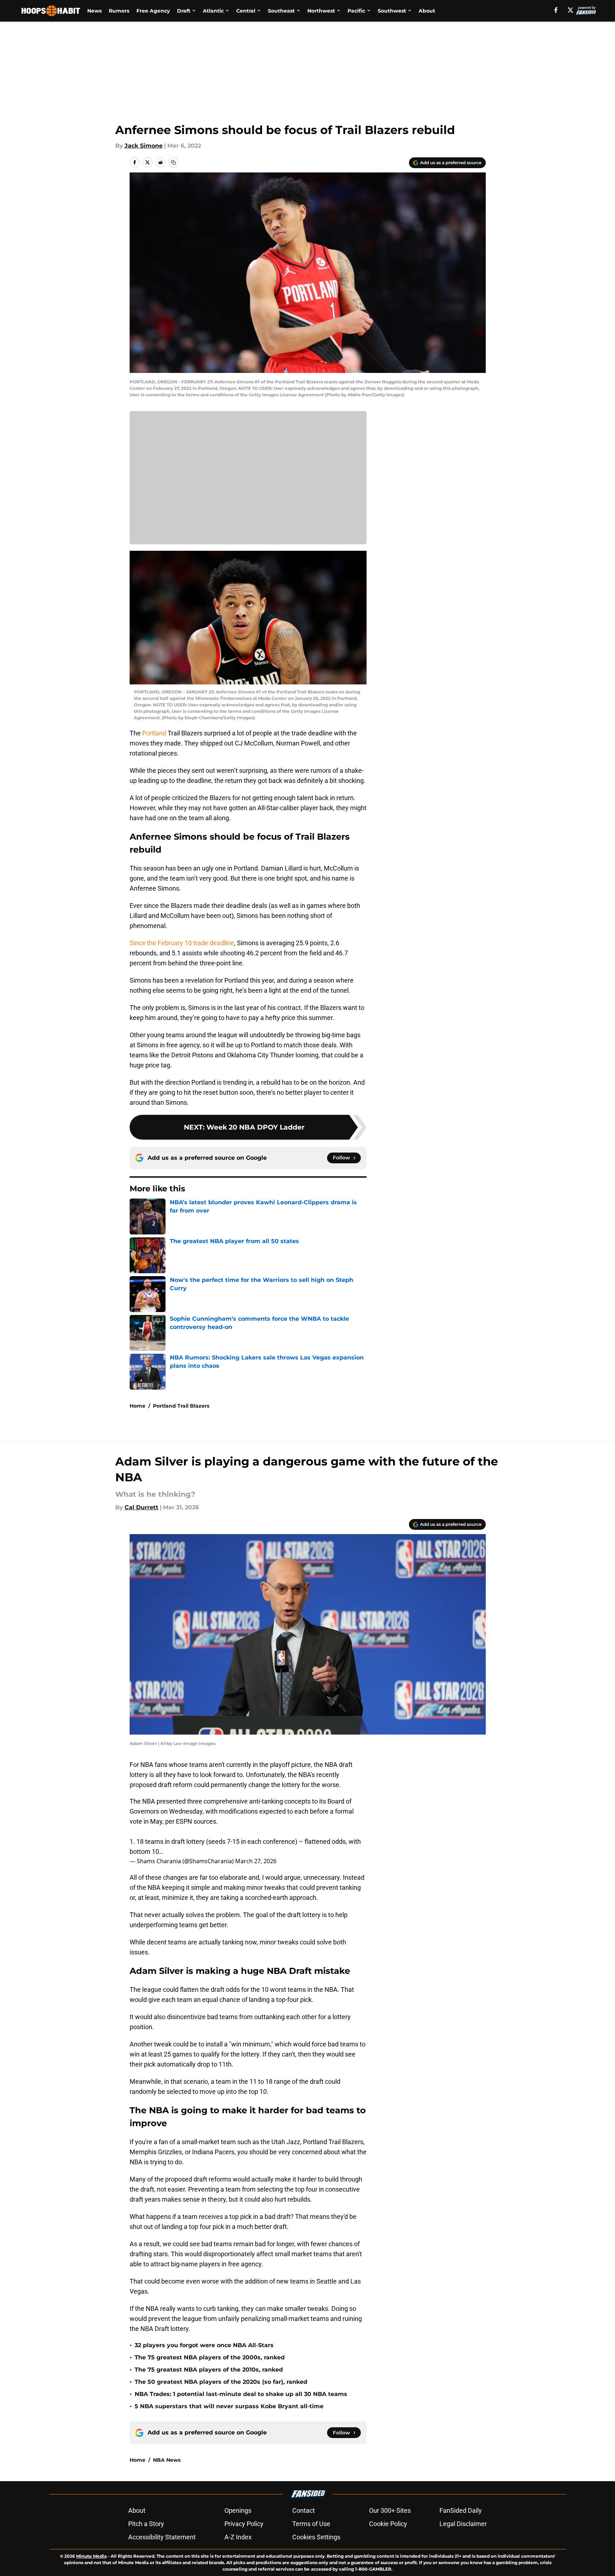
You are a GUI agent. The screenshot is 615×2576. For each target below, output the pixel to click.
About (427, 11)
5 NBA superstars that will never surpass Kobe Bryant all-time (229, 2406)
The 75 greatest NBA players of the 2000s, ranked (210, 2357)
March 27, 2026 (256, 1861)
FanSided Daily (461, 2510)
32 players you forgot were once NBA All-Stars (204, 2345)
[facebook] (556, 10)
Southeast (281, 11)
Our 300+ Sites (390, 2510)
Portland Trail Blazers (181, 1406)
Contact (304, 2510)
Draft (184, 11)
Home (138, 1406)
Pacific (356, 11)
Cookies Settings (316, 2537)
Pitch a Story (146, 2524)
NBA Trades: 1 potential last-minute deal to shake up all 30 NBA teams (241, 2394)
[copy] (173, 162)
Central (246, 11)
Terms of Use (311, 2524)
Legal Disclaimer (463, 2524)
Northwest (321, 11)
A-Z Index (238, 2537)
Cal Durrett (141, 1507)
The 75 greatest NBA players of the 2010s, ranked (209, 2370)
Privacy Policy (244, 2524)
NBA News (167, 2460)
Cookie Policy (388, 2524)
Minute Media (91, 2556)
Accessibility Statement (162, 2537)
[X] (570, 10)
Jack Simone (144, 146)
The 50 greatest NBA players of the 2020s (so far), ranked (221, 2382)
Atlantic (213, 11)
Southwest (392, 11)
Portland (154, 733)
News (94, 11)
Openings (238, 2510)
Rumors (119, 11)
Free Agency (153, 11)
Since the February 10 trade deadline (182, 943)
